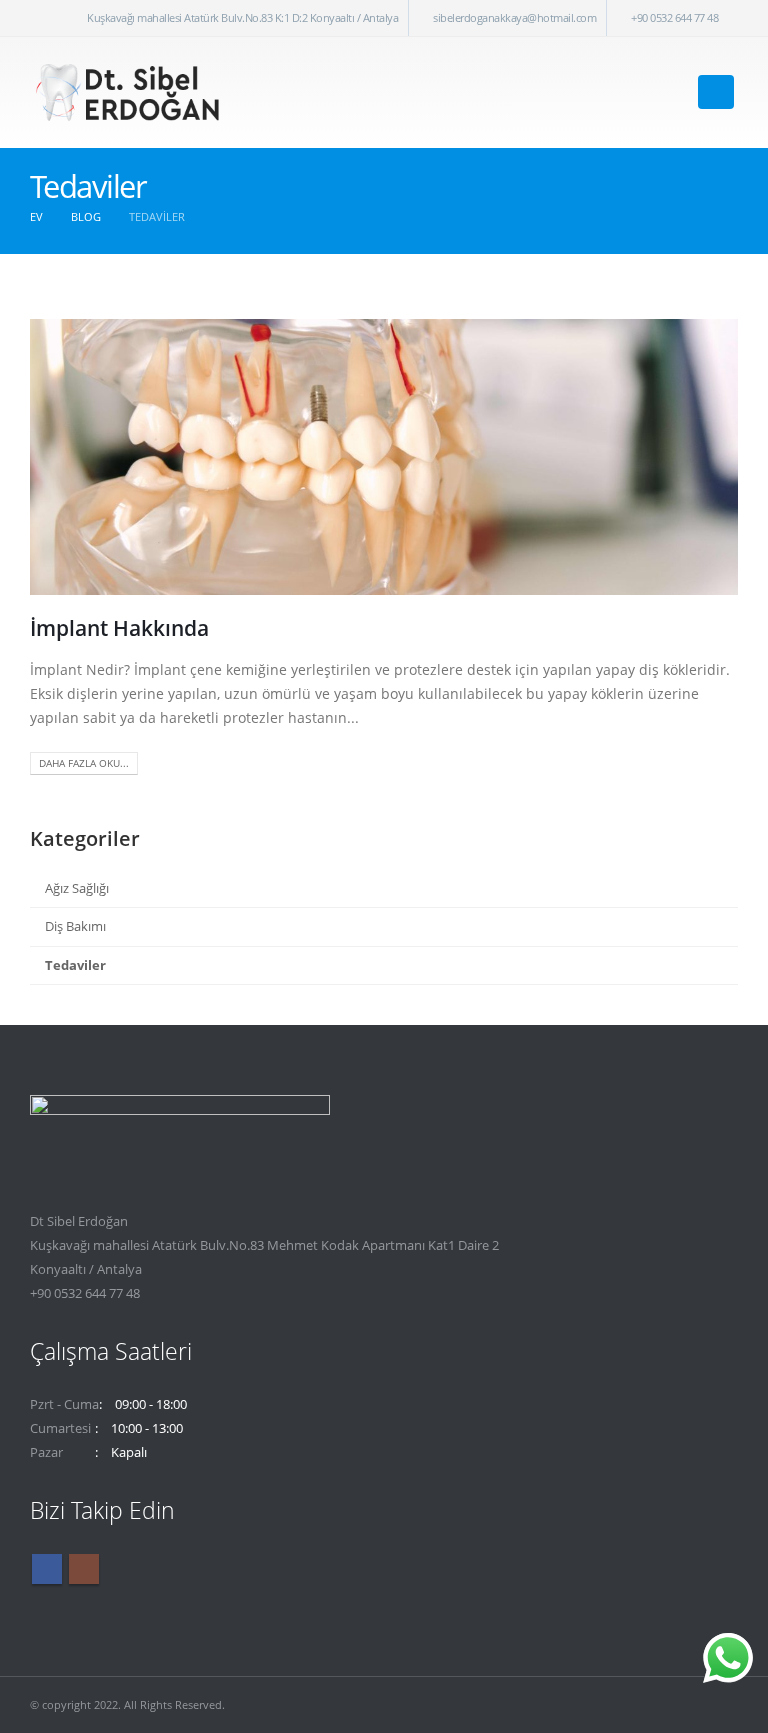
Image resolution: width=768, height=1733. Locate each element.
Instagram (84, 1569)
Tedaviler (75, 965)
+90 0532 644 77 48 (674, 17)
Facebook (47, 1569)
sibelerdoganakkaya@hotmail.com (514, 17)
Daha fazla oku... (84, 763)
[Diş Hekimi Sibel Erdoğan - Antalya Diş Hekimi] (130, 92)
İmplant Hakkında (119, 628)
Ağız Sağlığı (77, 888)
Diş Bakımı (75, 926)
